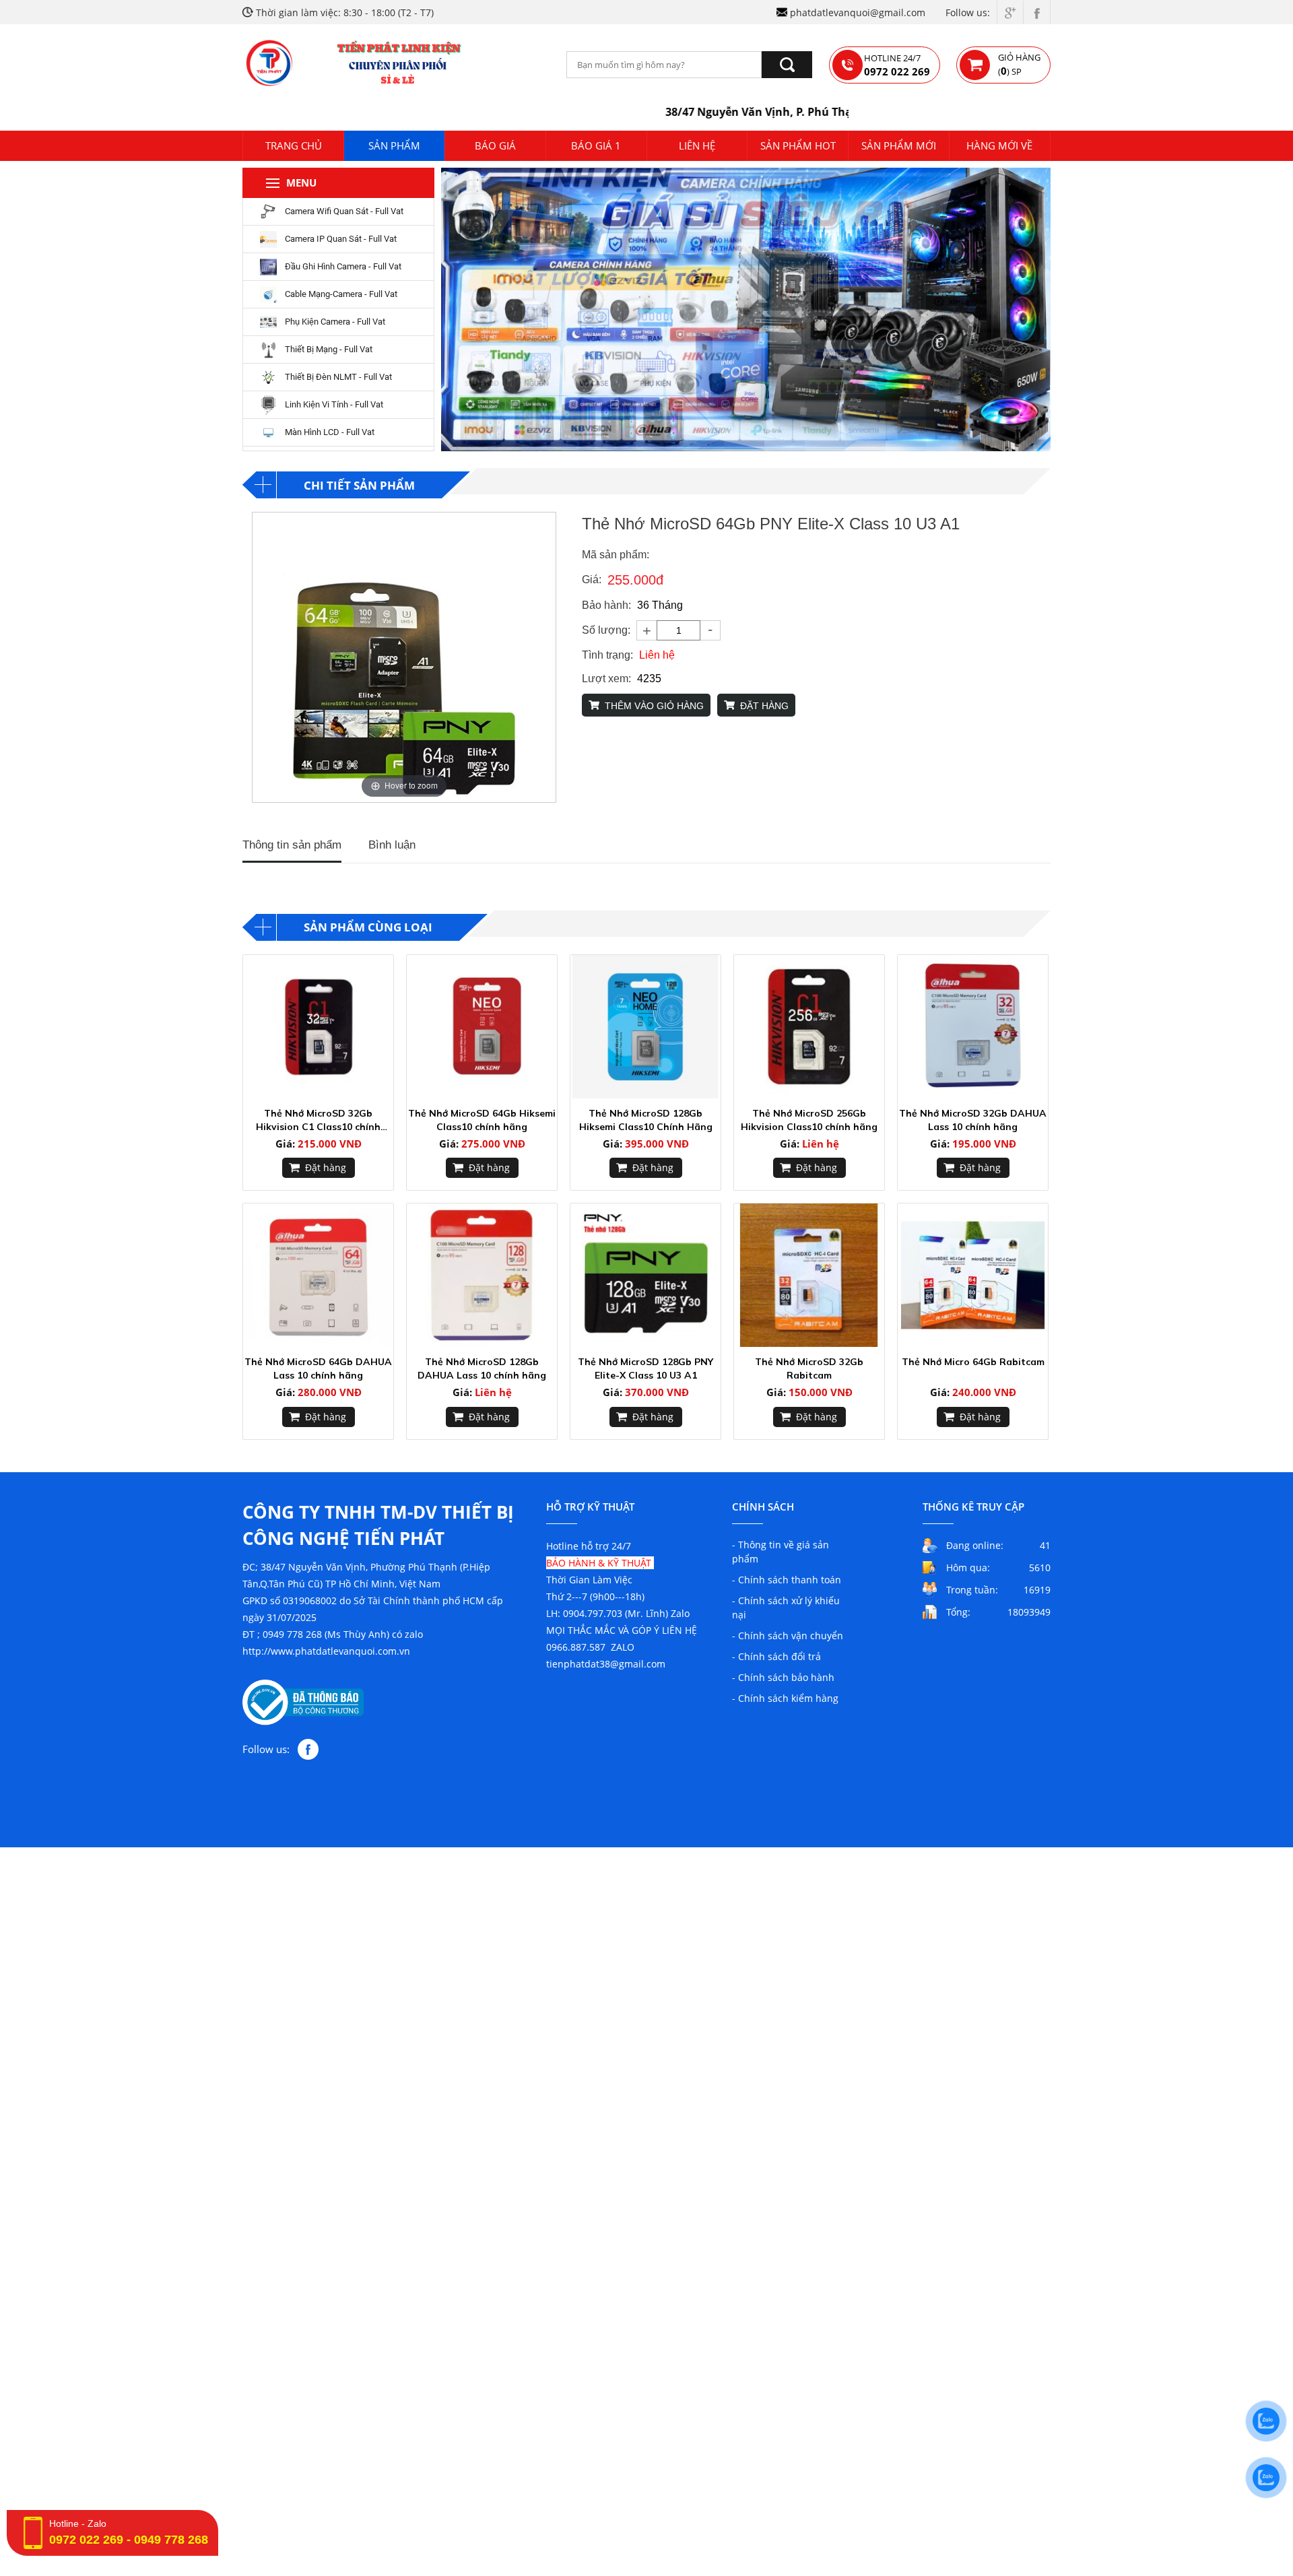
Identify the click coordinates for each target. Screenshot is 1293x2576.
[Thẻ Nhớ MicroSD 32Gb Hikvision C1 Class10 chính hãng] (318, 1027)
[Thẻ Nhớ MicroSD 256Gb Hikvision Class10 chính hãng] (809, 1027)
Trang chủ (294, 145)
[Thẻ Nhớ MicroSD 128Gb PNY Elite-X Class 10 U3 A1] (645, 1275)
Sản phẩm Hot (798, 145)
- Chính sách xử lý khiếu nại (786, 1608)
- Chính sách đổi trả (776, 1656)
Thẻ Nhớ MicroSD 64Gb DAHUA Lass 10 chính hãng (318, 1368)
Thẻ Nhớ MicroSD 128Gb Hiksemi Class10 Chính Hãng (646, 1120)
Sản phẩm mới (899, 145)
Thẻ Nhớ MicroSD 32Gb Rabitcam (809, 1368)
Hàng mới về (999, 145)
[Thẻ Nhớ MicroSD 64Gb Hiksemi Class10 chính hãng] (482, 1027)
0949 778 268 (171, 2540)
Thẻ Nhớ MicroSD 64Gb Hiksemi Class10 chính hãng (482, 1120)
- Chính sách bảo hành (783, 1677)
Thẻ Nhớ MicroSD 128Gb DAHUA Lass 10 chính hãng (482, 1368)
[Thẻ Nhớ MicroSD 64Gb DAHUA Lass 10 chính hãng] (318, 1275)
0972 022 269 (86, 2540)
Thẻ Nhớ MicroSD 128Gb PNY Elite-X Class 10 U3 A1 (645, 1368)
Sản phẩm (394, 145)
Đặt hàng (326, 1167)
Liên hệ (697, 145)
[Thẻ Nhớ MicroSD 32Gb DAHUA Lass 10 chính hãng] (973, 1027)
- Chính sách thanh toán (787, 1580)
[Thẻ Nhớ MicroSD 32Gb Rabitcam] (809, 1275)
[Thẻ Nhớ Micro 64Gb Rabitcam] (973, 1275)
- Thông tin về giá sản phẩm (781, 1552)
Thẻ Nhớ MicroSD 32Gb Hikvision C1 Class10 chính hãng (318, 1120)
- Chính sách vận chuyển (788, 1636)
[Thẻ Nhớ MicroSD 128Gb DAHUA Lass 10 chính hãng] (482, 1275)
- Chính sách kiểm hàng (785, 1698)
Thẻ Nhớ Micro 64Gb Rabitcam (973, 1362)
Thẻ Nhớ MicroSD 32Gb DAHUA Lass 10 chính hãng (973, 1120)
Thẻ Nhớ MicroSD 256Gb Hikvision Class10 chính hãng (809, 1120)
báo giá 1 (596, 145)
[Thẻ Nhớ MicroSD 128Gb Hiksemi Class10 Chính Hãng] (645, 1027)
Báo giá (495, 145)
